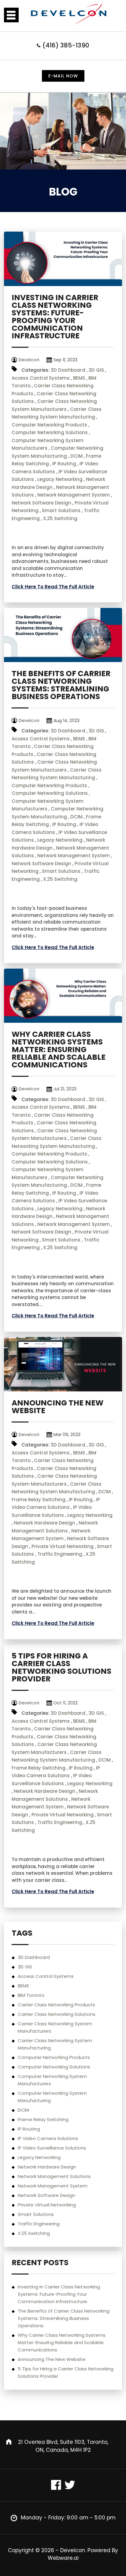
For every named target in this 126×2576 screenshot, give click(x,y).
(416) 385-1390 (66, 45)
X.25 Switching (60, 518)
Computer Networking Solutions (50, 432)
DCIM (76, 456)
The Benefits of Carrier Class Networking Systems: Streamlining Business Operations (61, 685)
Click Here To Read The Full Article (53, 587)
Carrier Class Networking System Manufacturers (55, 2027)
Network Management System (74, 495)
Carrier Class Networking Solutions (57, 2014)
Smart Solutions (61, 510)
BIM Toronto (31, 1995)
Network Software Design (41, 503)
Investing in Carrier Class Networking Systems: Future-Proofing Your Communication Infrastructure (55, 317)
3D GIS (96, 370)
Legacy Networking (60, 479)
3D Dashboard (68, 370)
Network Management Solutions (54, 2176)
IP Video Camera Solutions (48, 2138)
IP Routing (64, 464)
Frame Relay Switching (39, 1500)
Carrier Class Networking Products (56, 2005)
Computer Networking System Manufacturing (52, 2097)
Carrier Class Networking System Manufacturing (55, 2044)
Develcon (73, 2550)
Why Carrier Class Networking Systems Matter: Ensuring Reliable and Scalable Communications (59, 1050)
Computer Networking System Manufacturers (52, 2080)
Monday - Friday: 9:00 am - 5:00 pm (68, 2518)
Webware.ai (63, 2558)
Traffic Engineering (60, 1554)
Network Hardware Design (44, 1523)
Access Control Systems (41, 378)
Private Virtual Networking (63, 1546)
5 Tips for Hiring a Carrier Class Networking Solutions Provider (61, 1667)
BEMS (79, 378)
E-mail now (63, 76)
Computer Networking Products (49, 425)
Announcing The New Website (57, 1407)
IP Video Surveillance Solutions (52, 2148)
